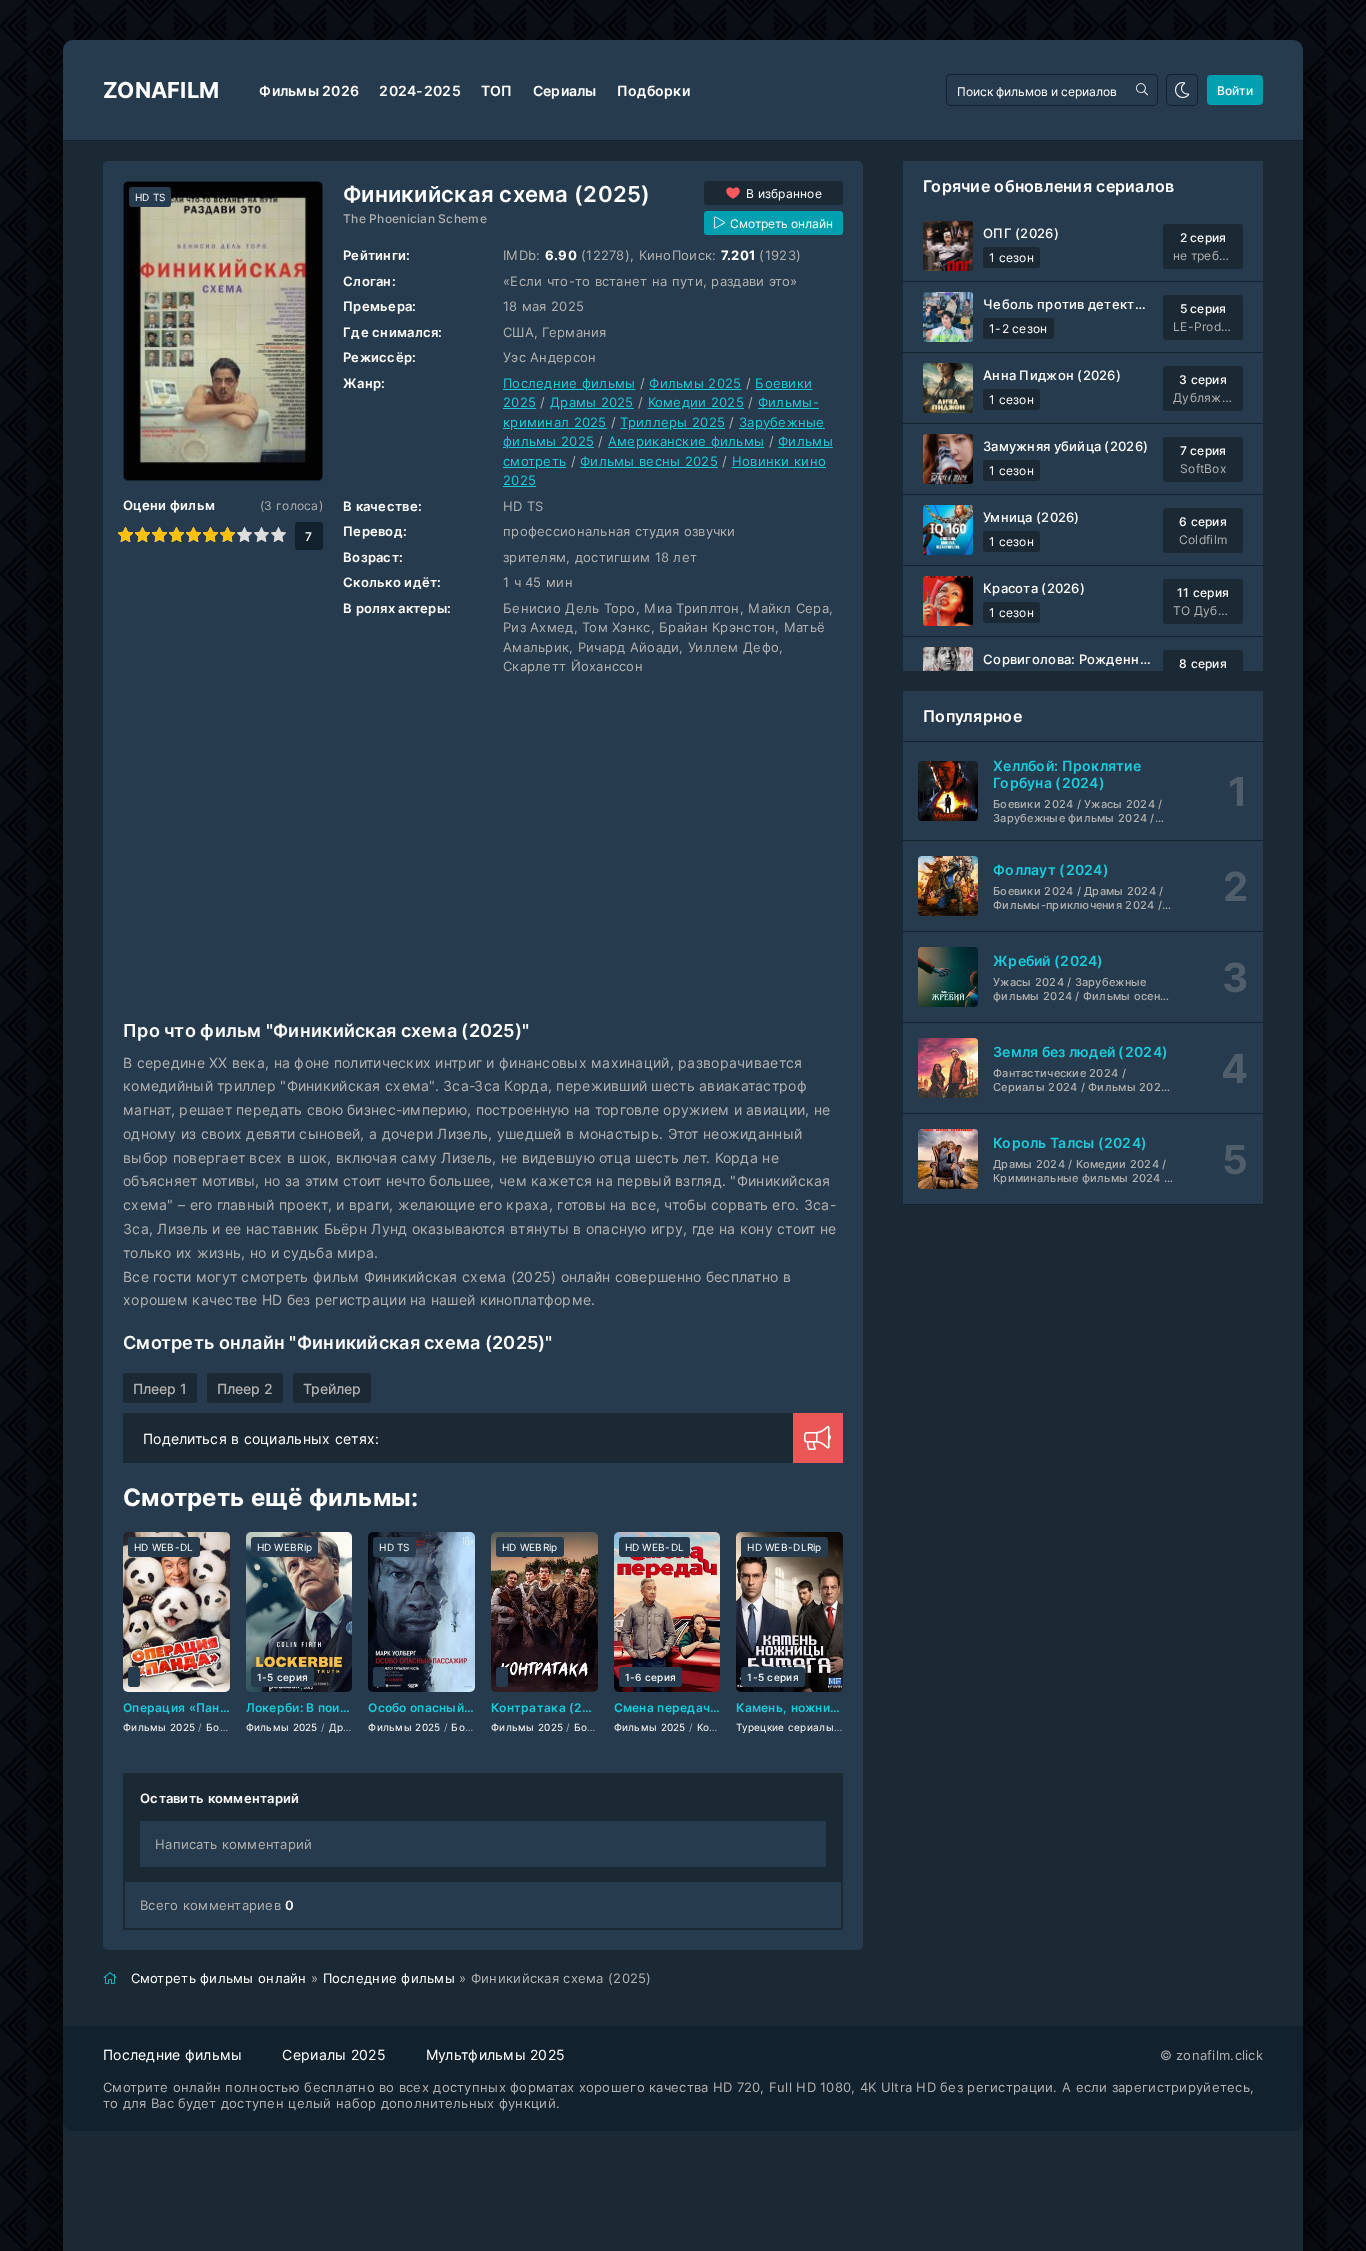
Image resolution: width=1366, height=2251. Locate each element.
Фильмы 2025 (695, 383)
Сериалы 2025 (333, 2054)
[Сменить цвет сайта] (1182, 90)
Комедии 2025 (696, 402)
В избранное (784, 193)
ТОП (497, 90)
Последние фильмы (569, 383)
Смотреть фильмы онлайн (219, 1978)
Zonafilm (161, 90)
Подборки (653, 90)
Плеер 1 (160, 1388)
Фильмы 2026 (309, 90)
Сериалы (565, 90)
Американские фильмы (686, 441)
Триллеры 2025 (672, 422)
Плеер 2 (245, 1388)
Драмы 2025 (592, 402)
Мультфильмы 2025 (495, 2054)
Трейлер (332, 1388)
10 (278, 534)
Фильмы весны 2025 (649, 461)
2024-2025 (420, 90)
